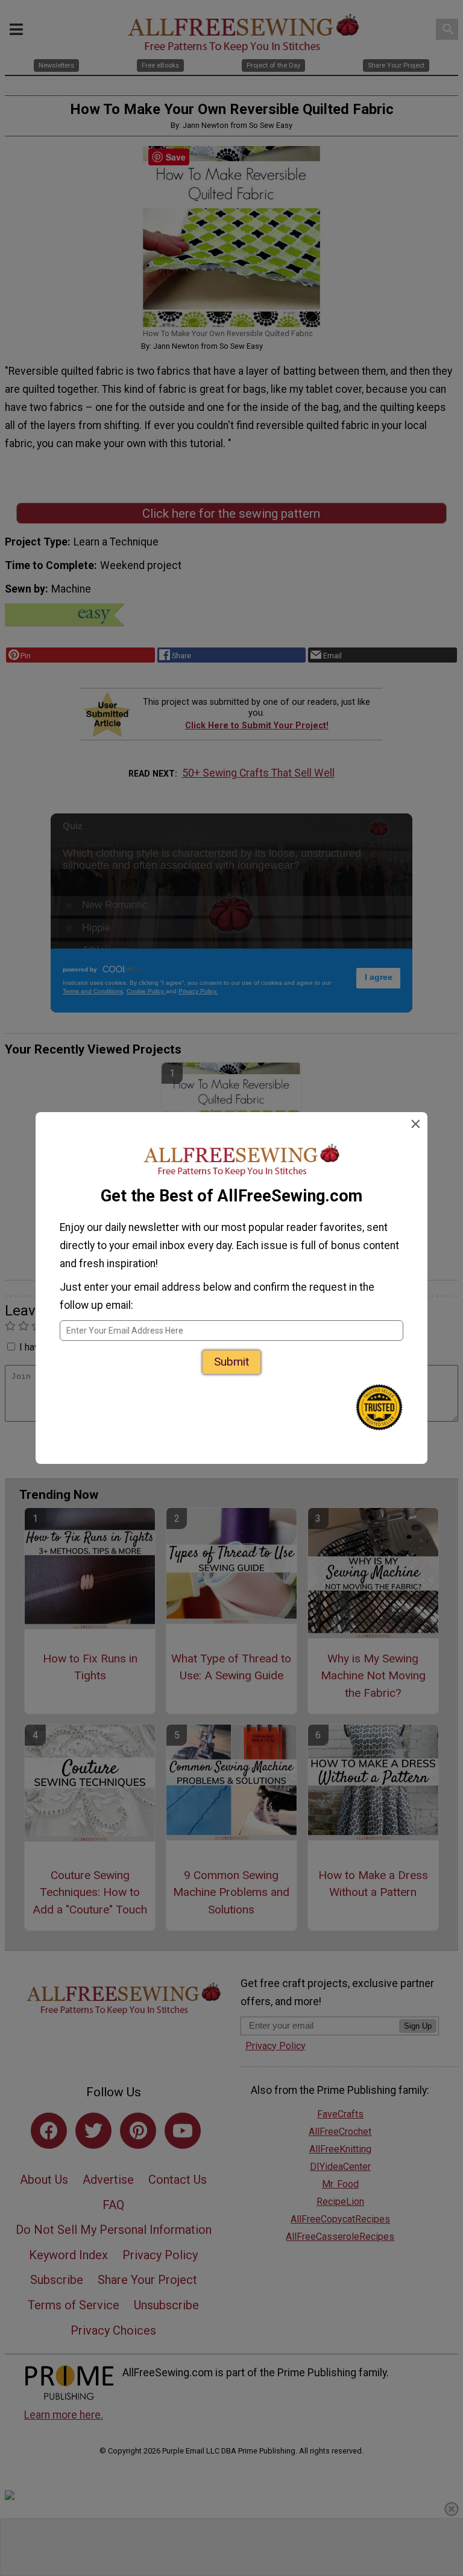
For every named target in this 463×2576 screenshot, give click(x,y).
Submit (231, 1362)
